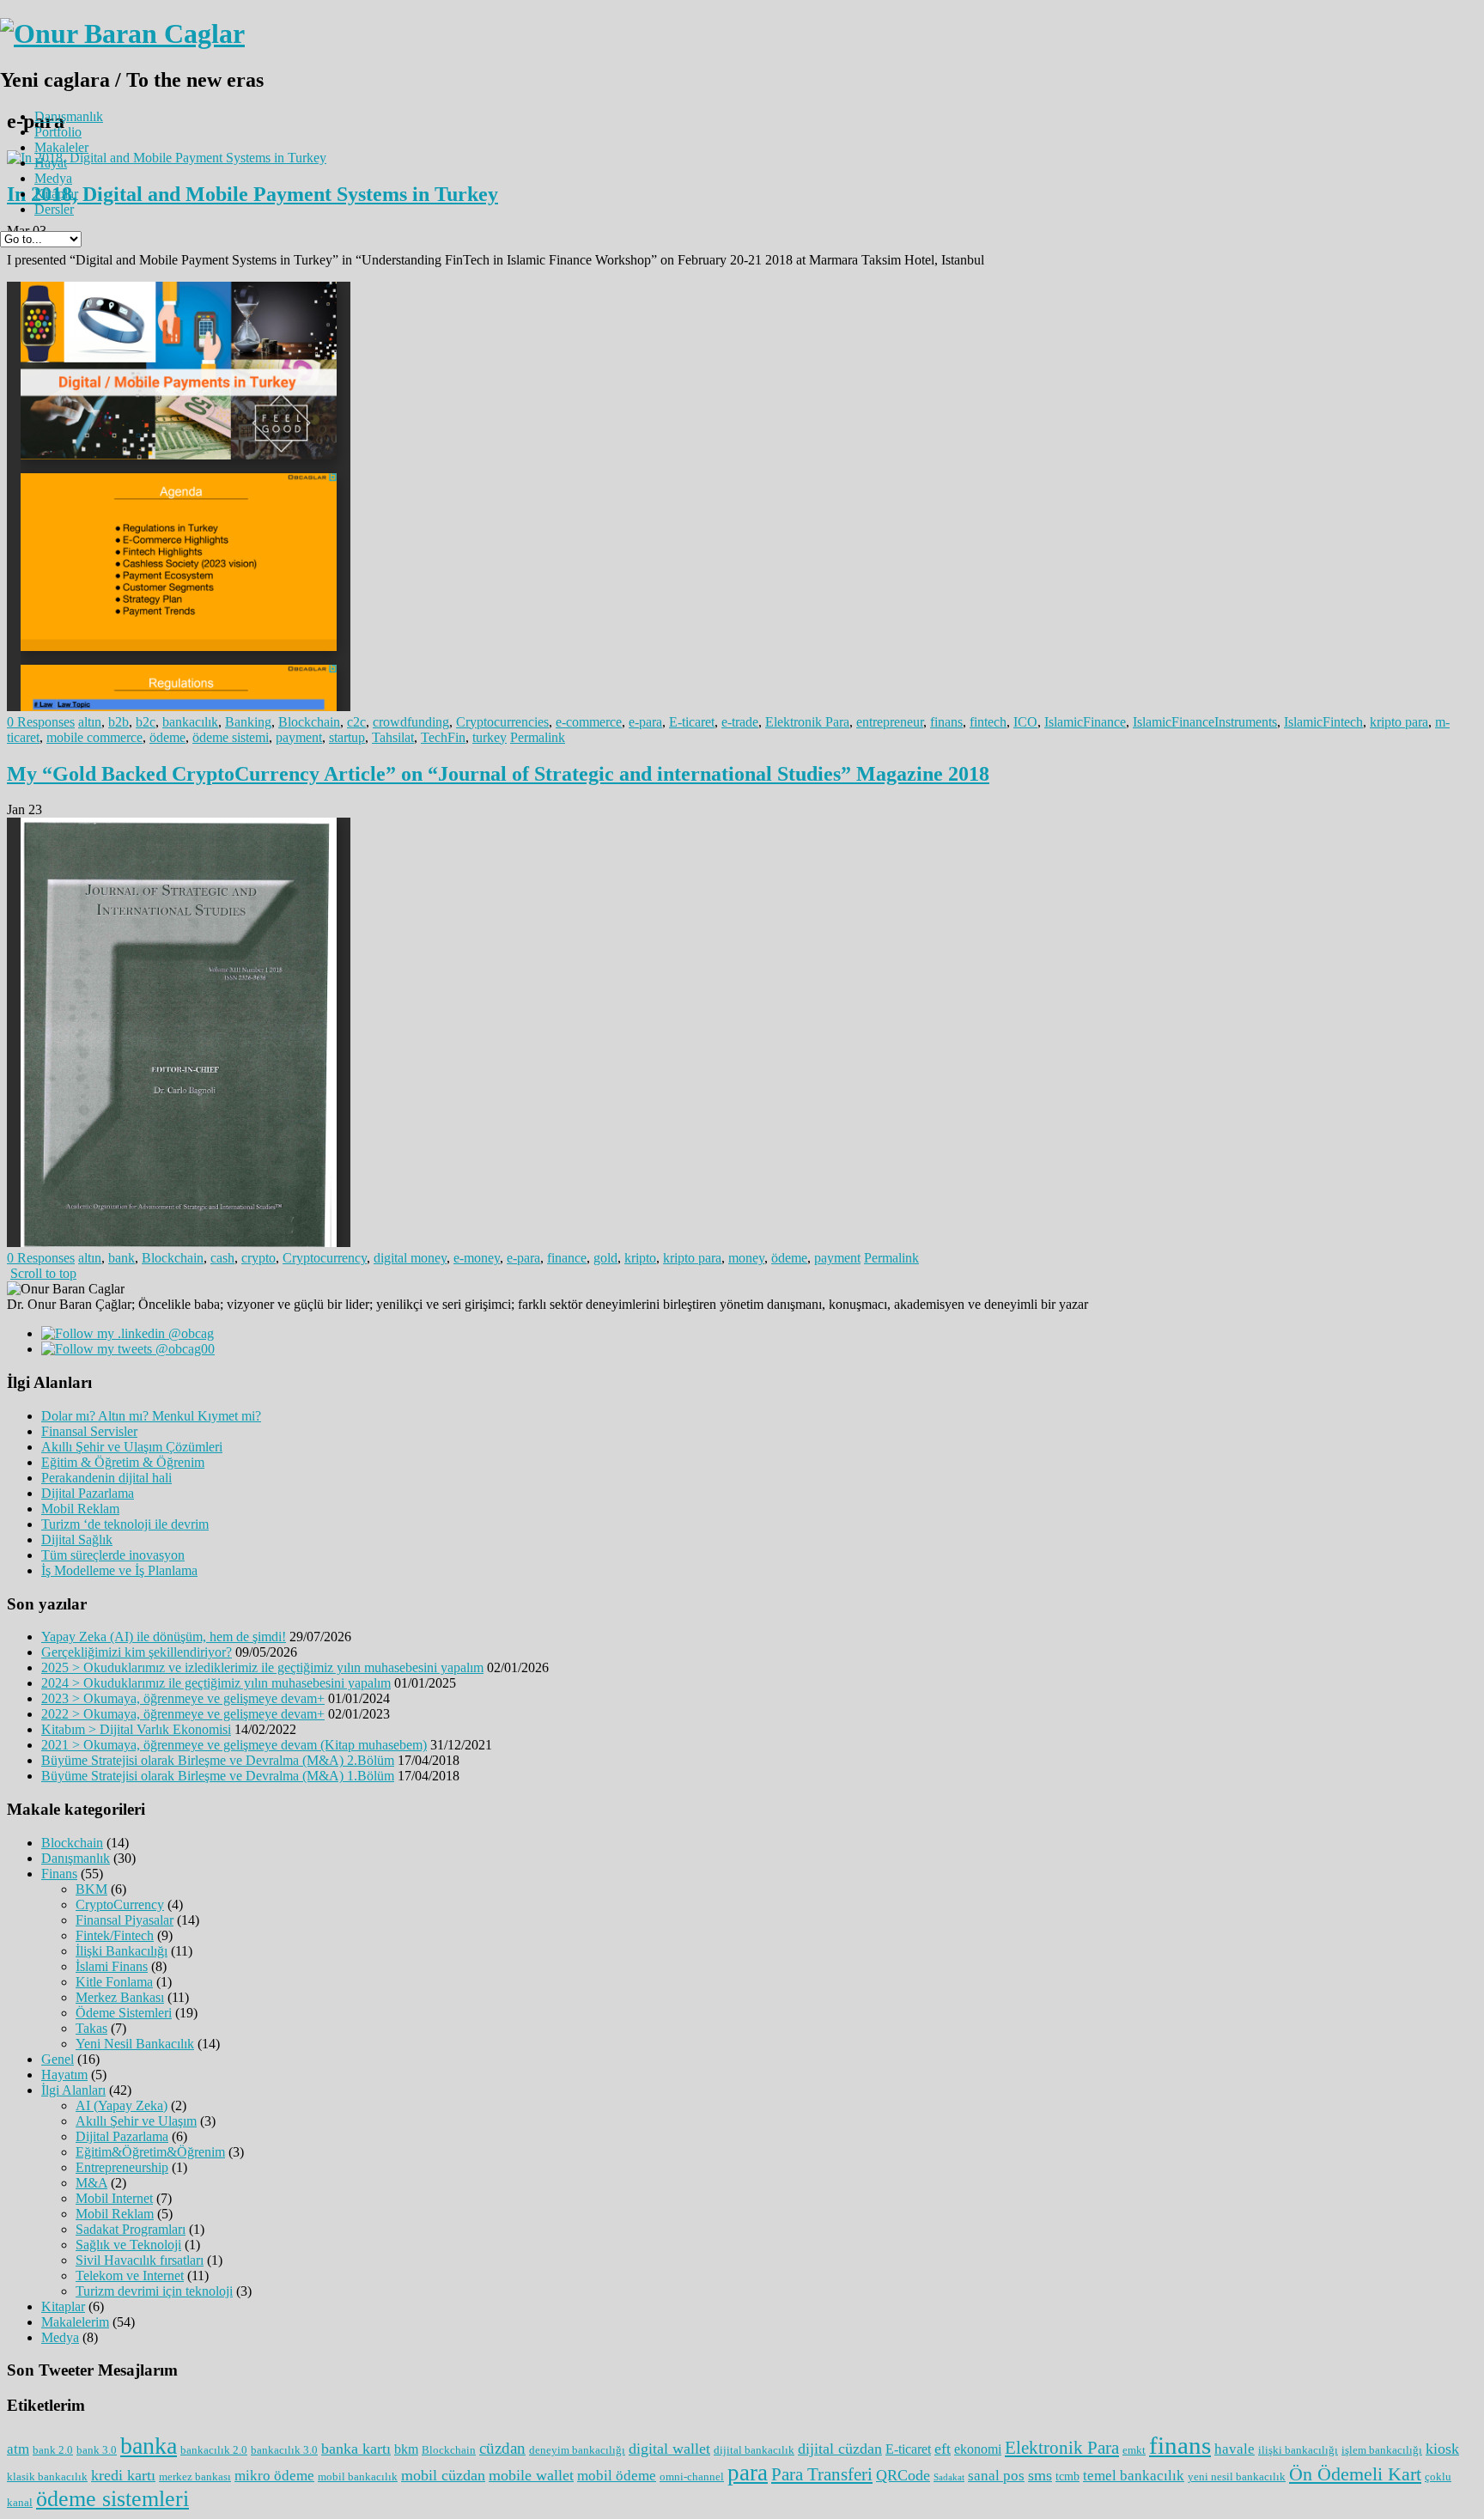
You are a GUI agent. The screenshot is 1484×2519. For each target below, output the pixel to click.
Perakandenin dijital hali (106, 1478)
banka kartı (356, 2449)
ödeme (167, 737)
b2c (146, 722)
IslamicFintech (1323, 722)
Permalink (538, 737)
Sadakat (949, 2477)
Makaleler (61, 147)
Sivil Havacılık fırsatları (140, 2260)
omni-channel (692, 2476)
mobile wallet (531, 2475)
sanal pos (996, 2476)
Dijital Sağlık (77, 1539)
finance (567, 1258)
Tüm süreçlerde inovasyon (113, 1555)
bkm (406, 2449)
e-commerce (589, 722)
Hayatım (64, 2075)
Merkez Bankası (120, 1997)
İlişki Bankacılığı (122, 1951)
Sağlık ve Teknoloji (128, 2245)
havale (1235, 2449)
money (746, 1258)
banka (149, 2446)
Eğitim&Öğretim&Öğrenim (150, 2152)
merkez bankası (195, 2476)
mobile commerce (94, 737)
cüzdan (502, 2448)
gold (605, 1258)
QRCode (903, 2475)
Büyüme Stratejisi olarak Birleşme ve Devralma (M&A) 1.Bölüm (218, 1776)
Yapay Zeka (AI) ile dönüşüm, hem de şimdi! (164, 1637)
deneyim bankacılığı (577, 2450)
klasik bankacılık (47, 2476)
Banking (248, 722)
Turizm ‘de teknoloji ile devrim (125, 1524)
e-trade (740, 722)
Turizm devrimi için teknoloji (154, 2291)
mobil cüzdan (443, 2475)
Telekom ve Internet (130, 2276)
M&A (91, 2183)
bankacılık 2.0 (214, 2450)
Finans (59, 1874)
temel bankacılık (1134, 2476)
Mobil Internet (114, 2198)
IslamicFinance (1085, 722)
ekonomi (978, 2449)
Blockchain (309, 722)
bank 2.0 (53, 2450)
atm (18, 2449)
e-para (645, 722)
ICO (1025, 722)
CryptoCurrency (120, 1904)
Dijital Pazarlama (88, 1493)
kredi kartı (123, 2475)
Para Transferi (822, 2474)
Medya (53, 178)
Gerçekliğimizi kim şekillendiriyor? (137, 1652)
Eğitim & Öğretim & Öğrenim (123, 1462)
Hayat (51, 163)
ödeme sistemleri (113, 2499)
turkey (490, 737)
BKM (91, 1889)
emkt (1134, 2450)
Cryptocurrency (325, 1258)
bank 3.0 (97, 2450)
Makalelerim (75, 2322)
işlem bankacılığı (1382, 2450)
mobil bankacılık (358, 2476)
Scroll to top (43, 1273)
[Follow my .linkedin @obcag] (128, 1333)
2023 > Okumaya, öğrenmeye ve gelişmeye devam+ (183, 1698)
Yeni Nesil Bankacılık (135, 2044)
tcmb (1067, 2476)
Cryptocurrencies (502, 722)
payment (299, 737)
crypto (258, 1258)
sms (1040, 2475)
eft (943, 2449)
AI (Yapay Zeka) (122, 2105)
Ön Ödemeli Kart (1355, 2474)
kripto (640, 1258)
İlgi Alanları (73, 2090)
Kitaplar (56, 194)
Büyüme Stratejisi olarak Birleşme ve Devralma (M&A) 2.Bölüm (218, 1760)
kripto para (1399, 722)
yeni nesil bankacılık (1237, 2476)
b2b (119, 722)
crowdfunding (411, 722)
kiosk (1442, 2449)
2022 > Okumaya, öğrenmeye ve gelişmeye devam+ (183, 1714)
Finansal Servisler (89, 1431)
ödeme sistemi (231, 737)
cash (222, 1258)
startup (347, 737)
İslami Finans (112, 1966)
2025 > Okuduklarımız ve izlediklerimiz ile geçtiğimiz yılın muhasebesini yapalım (262, 1667)
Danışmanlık (69, 116)
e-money (477, 1258)
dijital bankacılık (754, 2450)
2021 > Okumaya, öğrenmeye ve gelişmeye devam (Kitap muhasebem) (234, 1745)
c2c (356, 722)
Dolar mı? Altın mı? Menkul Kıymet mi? (151, 1416)
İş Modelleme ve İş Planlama (119, 1570)
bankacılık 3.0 (284, 2450)
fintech (988, 722)
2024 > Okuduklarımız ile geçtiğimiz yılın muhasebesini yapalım (216, 1683)
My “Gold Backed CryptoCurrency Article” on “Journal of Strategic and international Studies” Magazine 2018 (498, 774)
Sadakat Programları (131, 2229)
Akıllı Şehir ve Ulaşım (136, 2121)
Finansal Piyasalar (125, 1920)
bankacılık (190, 722)
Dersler (54, 209)
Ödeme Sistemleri (124, 2013)
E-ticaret (692, 722)
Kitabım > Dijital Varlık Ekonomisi (136, 1729)
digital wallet (669, 2449)
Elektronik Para (807, 722)
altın (90, 722)
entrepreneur (890, 722)
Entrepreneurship (122, 2167)
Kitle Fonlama (114, 1982)
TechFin (443, 737)
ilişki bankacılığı (1298, 2450)
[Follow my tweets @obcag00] (128, 1349)
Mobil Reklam (80, 1509)
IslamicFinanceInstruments (1205, 722)
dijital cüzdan (840, 2449)
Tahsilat (393, 737)
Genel (58, 2059)
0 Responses (41, 722)
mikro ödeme (274, 2476)
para (748, 2473)
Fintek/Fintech (115, 1935)
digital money (410, 1258)
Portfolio (58, 132)
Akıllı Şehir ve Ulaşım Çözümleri (132, 1447)
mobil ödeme (617, 2476)
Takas (91, 2028)
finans (946, 722)
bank (122, 1258)
